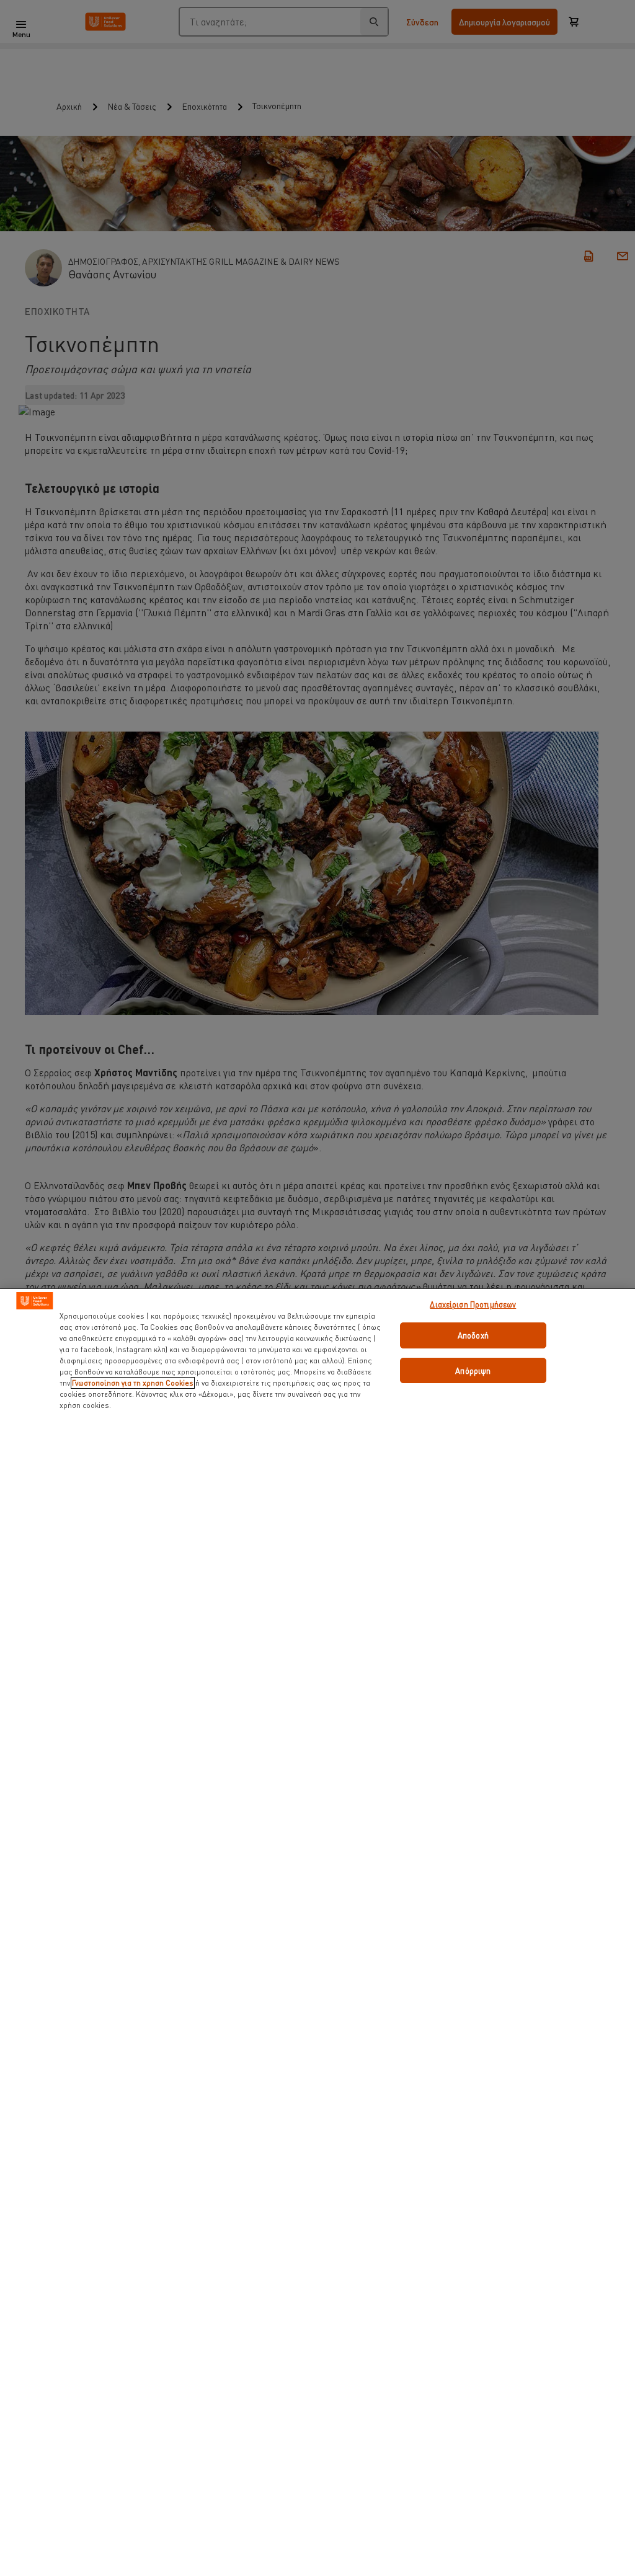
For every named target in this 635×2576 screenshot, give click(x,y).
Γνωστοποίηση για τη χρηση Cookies (133, 1383)
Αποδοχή (473, 1335)
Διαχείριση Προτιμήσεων (473, 1304)
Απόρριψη (473, 1370)
